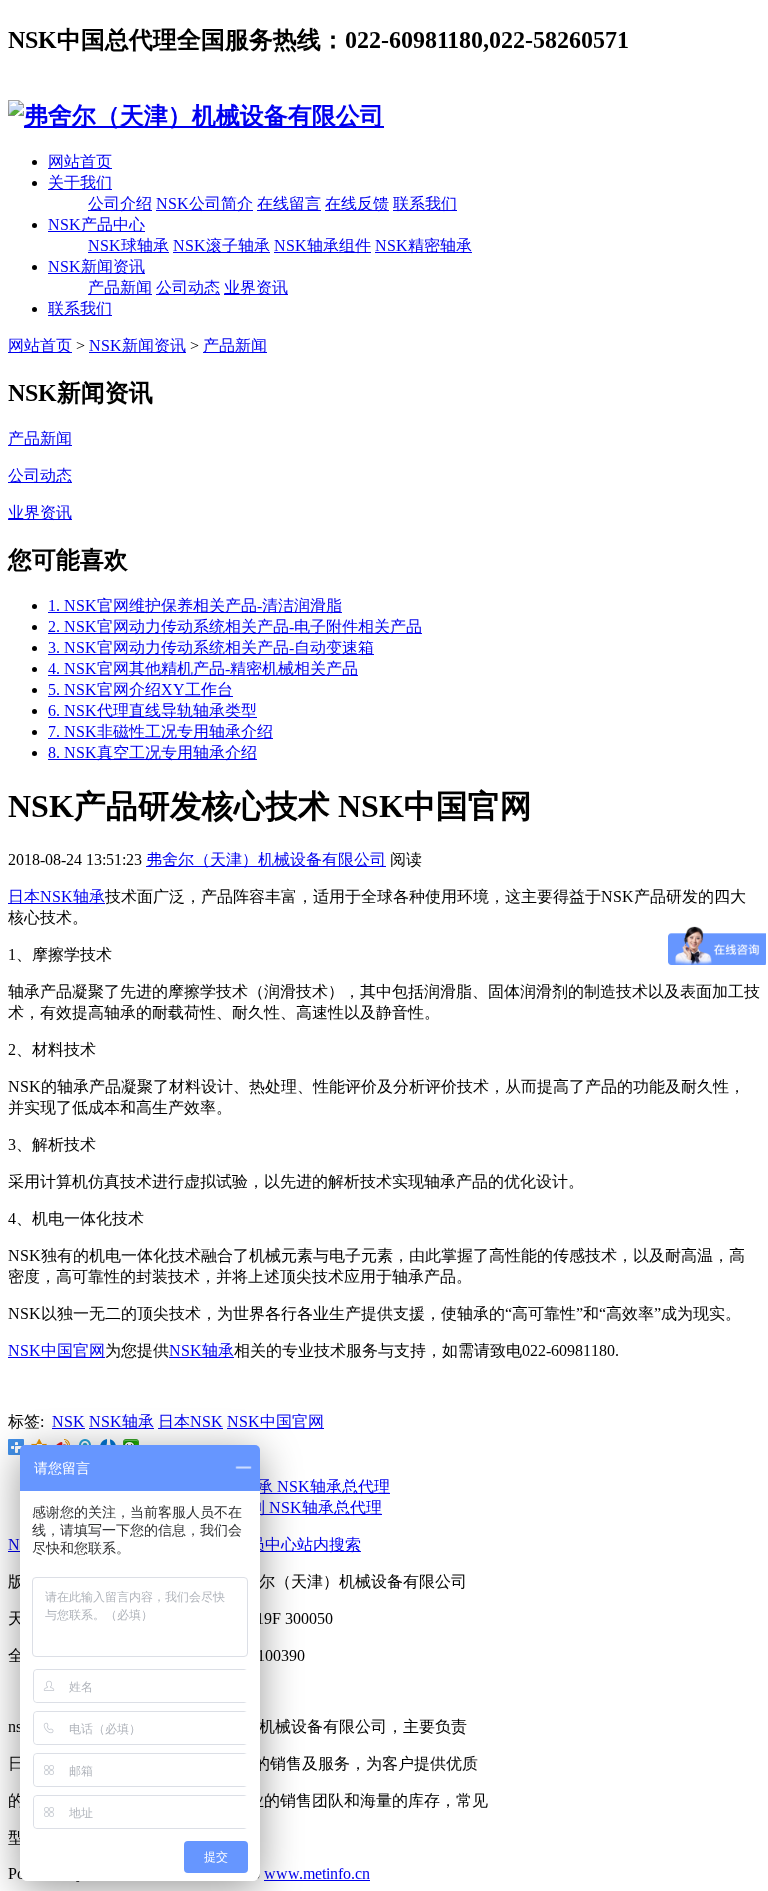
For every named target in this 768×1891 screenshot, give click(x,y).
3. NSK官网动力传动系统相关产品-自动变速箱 (211, 647)
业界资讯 (256, 287)
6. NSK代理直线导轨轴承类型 (152, 710)
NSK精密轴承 (423, 245)
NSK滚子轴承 (221, 245)
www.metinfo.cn (317, 1873)
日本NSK (190, 1421)
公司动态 (188, 287)
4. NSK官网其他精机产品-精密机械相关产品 (203, 668)
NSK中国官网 (56, 1350)
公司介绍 (120, 203)
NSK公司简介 (204, 203)
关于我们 (80, 182)
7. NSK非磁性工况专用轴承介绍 (160, 731)
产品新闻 (120, 287)
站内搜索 (329, 1544)
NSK (68, 1421)
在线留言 (289, 203)
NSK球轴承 (128, 245)
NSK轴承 (201, 1350)
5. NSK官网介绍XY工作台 (140, 689)
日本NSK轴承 (56, 896)
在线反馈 (357, 203)
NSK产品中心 (96, 224)
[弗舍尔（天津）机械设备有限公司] (196, 116)
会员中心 (265, 1544)
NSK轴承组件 (322, 245)
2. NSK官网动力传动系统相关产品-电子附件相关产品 (235, 626)
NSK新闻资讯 (96, 266)
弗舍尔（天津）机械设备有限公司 (266, 859)
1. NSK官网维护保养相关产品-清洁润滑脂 (195, 605)
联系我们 (425, 203)
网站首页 (80, 161)
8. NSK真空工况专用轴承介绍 (152, 752)
